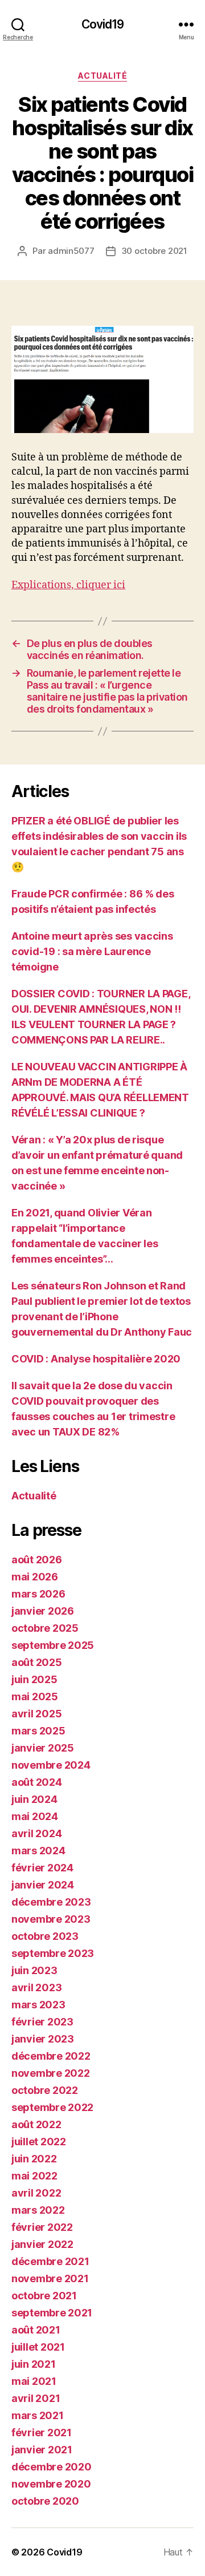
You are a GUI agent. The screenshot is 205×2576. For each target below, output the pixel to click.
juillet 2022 (39, 2142)
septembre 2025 (53, 1645)
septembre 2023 (53, 1953)
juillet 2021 (38, 2347)
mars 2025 (38, 1731)
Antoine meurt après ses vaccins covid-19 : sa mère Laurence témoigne (92, 951)
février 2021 (42, 2433)
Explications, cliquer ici (68, 585)
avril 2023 (36, 1987)
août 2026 (37, 1560)
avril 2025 (36, 1714)
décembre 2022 (51, 2056)
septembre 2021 (52, 2313)
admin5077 (71, 251)
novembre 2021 (50, 2278)
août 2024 (37, 1782)
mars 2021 (38, 2415)
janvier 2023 (43, 2039)
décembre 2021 (50, 2261)
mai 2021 (34, 2381)
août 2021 (36, 2330)
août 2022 (36, 2124)
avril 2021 (36, 2398)
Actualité (103, 76)
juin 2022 (34, 2159)
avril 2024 (36, 1833)
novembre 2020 (51, 2484)
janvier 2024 (43, 1885)
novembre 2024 (51, 1765)
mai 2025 (35, 1697)
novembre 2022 (51, 2073)
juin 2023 (34, 1970)
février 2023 (42, 2022)
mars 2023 (38, 2005)
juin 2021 (34, 2364)
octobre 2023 (45, 1936)
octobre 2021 (44, 2296)
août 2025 (37, 1662)
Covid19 (103, 24)
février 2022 (42, 2227)
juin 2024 (34, 1799)
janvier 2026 (43, 1611)
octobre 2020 (45, 2501)
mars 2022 (38, 2210)
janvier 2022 (42, 2244)
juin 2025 (34, 1679)
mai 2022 (34, 2176)
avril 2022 (36, 2193)
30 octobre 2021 (154, 251)
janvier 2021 (42, 2450)
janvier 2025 (43, 1748)
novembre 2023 (51, 1919)
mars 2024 (38, 1851)
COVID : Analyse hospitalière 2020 (96, 1359)
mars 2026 (38, 1594)
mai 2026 (35, 1577)
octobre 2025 (45, 1628)
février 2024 (42, 1868)
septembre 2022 (52, 2107)
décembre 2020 (52, 2467)
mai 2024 (35, 1816)
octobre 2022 (45, 2090)
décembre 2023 (51, 1902)
